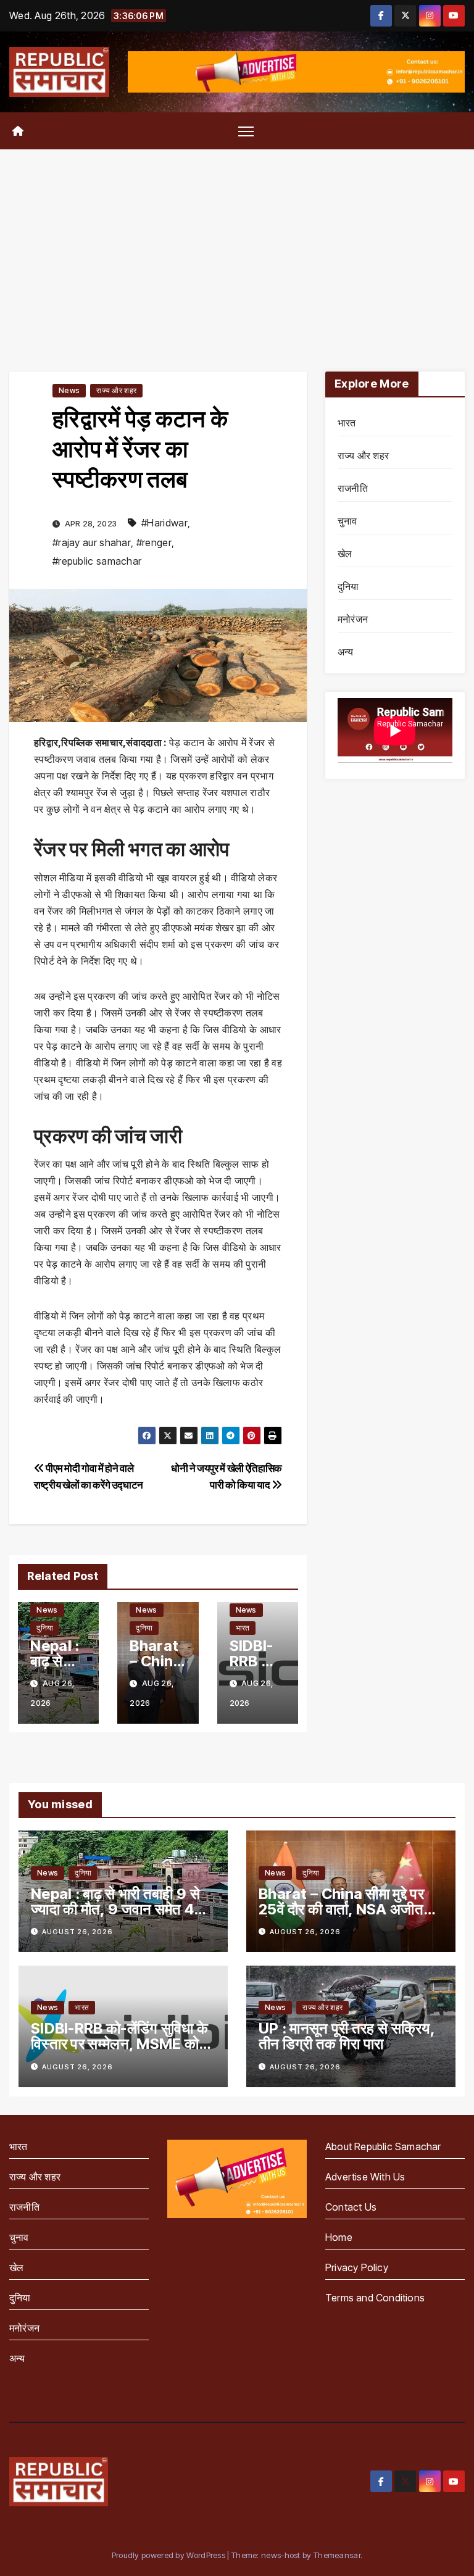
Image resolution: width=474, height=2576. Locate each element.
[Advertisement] (237, 242)
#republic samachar (97, 561)
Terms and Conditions (375, 2298)
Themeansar (337, 2555)
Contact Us (351, 2207)
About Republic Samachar (383, 2146)
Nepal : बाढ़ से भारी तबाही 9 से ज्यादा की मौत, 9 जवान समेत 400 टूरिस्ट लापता (123, 1909)
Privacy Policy (357, 2267)
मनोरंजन (353, 619)
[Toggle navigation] (246, 131)
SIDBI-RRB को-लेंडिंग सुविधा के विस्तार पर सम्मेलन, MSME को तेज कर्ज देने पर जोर (119, 2044)
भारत (243, 1628)
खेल (345, 554)
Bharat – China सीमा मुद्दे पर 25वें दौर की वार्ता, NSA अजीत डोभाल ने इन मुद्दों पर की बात (341, 1909)
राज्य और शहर (116, 390)
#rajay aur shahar (92, 542)
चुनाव (347, 521)
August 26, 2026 (77, 1932)
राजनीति (353, 488)
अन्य (346, 652)
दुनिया (45, 1628)
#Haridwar (164, 523)
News (69, 390)
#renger (154, 542)
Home (339, 2237)
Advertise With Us (365, 2177)
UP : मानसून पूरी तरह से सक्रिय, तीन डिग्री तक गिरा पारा (347, 2036)
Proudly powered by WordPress (170, 2555)
